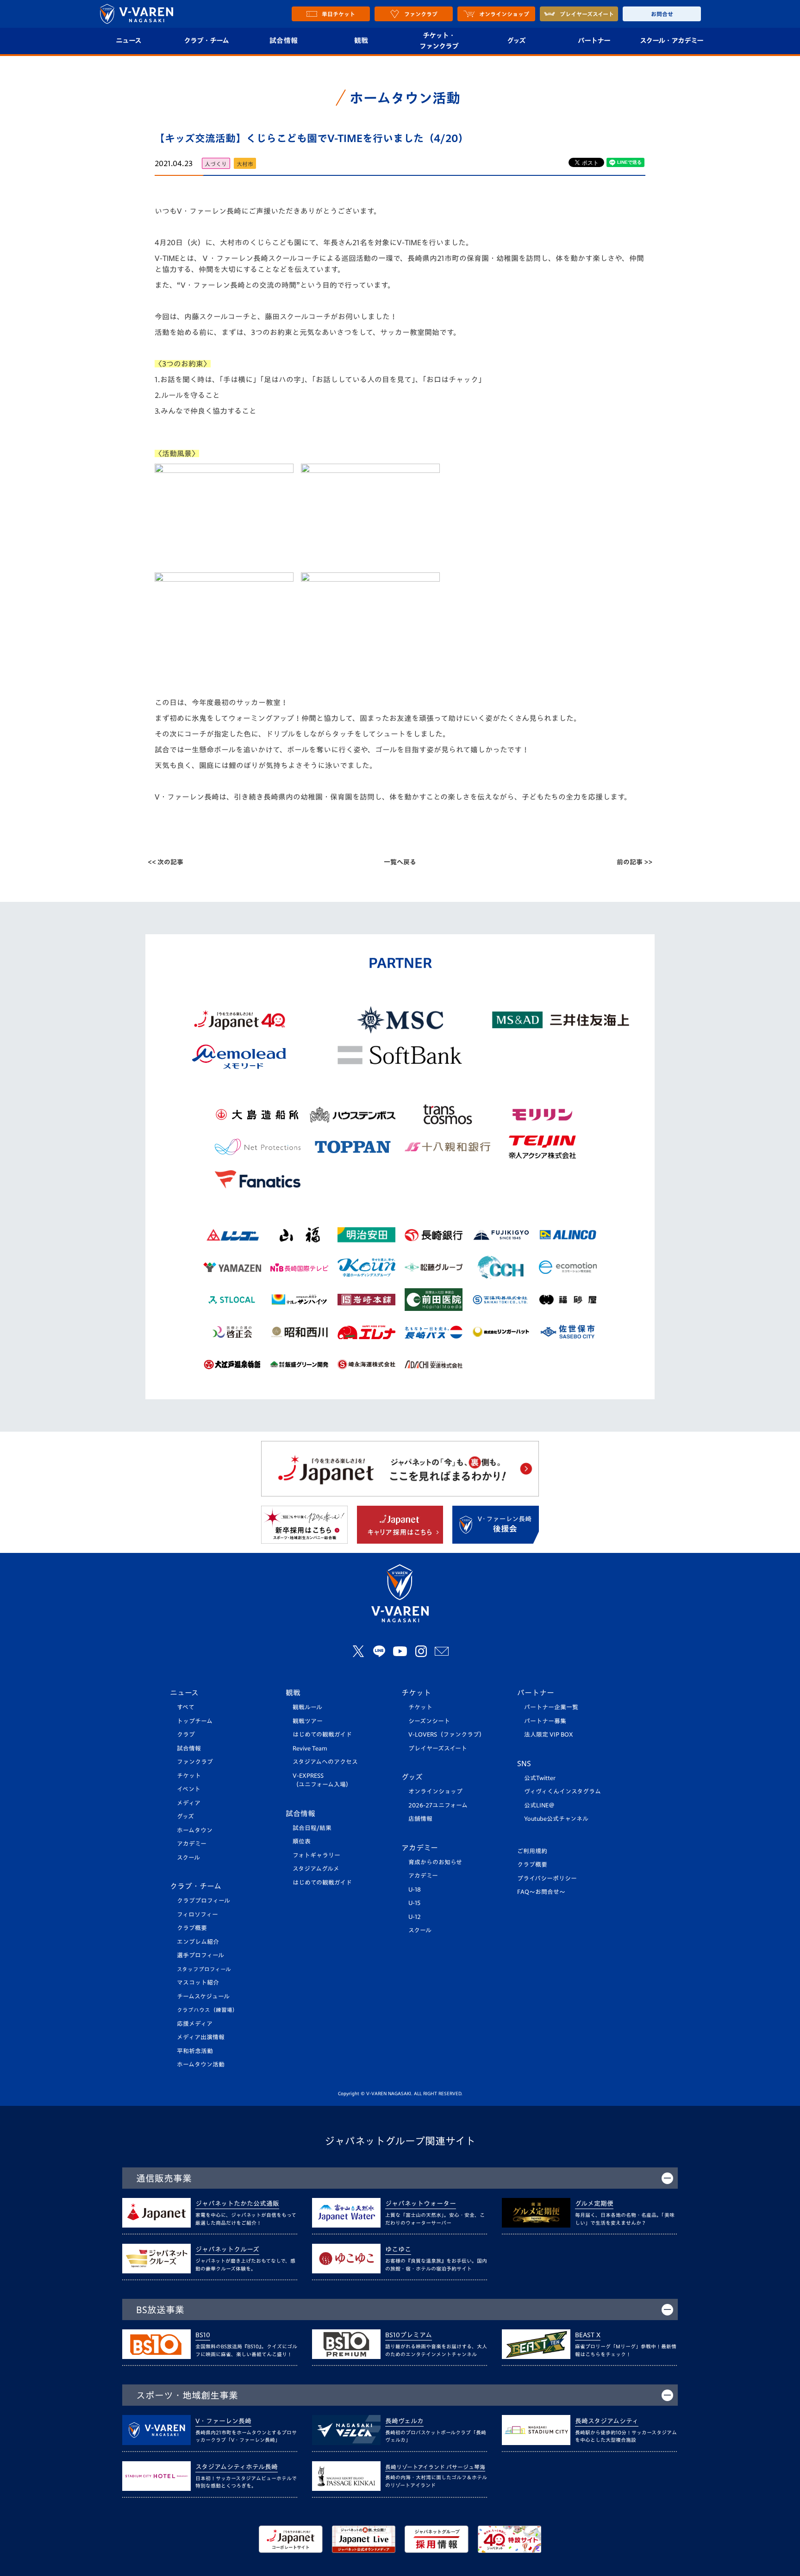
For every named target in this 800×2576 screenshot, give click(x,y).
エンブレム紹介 (198, 1942)
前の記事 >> (634, 862)
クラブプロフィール (203, 1901)
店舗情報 (420, 1819)
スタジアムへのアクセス (325, 1762)
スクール (188, 1858)
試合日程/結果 (312, 1828)
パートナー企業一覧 (551, 1707)
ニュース (128, 40)
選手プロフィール (200, 1955)
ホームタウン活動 (201, 2064)
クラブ (186, 1735)
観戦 (361, 40)
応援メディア (195, 2024)
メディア (189, 1803)
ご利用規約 (532, 1851)
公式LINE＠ (539, 1805)
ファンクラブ (195, 1762)
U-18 (415, 1890)
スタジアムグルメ (316, 1869)
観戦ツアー (308, 1721)
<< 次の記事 (166, 862)
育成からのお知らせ (435, 1862)
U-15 (414, 1903)
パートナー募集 (545, 1721)
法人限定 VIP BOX (549, 1735)
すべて (186, 1707)
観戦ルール (307, 1707)
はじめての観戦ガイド (322, 1735)
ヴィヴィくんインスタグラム (562, 1791)
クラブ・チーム (206, 40)
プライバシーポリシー (547, 1878)
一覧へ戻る (400, 862)
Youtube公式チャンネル (556, 1819)
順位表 (302, 1841)
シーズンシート (429, 1721)
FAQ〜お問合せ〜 (541, 1892)
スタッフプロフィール (204, 1969)
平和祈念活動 (195, 2051)
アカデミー (192, 1844)
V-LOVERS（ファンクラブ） (447, 1735)
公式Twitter (540, 1778)
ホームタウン (195, 1830)
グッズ (516, 40)
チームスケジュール (203, 1996)
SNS (524, 1763)
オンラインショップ (435, 1791)
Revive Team (310, 1748)
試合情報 (284, 40)
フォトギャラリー (316, 1855)
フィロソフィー (197, 1915)
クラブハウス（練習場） (207, 2010)
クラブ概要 (192, 1928)
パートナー (594, 40)
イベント (189, 1789)
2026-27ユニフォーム (438, 1805)
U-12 (415, 1917)
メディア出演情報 (201, 2037)
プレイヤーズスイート (438, 1748)
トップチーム (195, 1721)
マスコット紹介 (198, 1983)
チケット (189, 1776)
